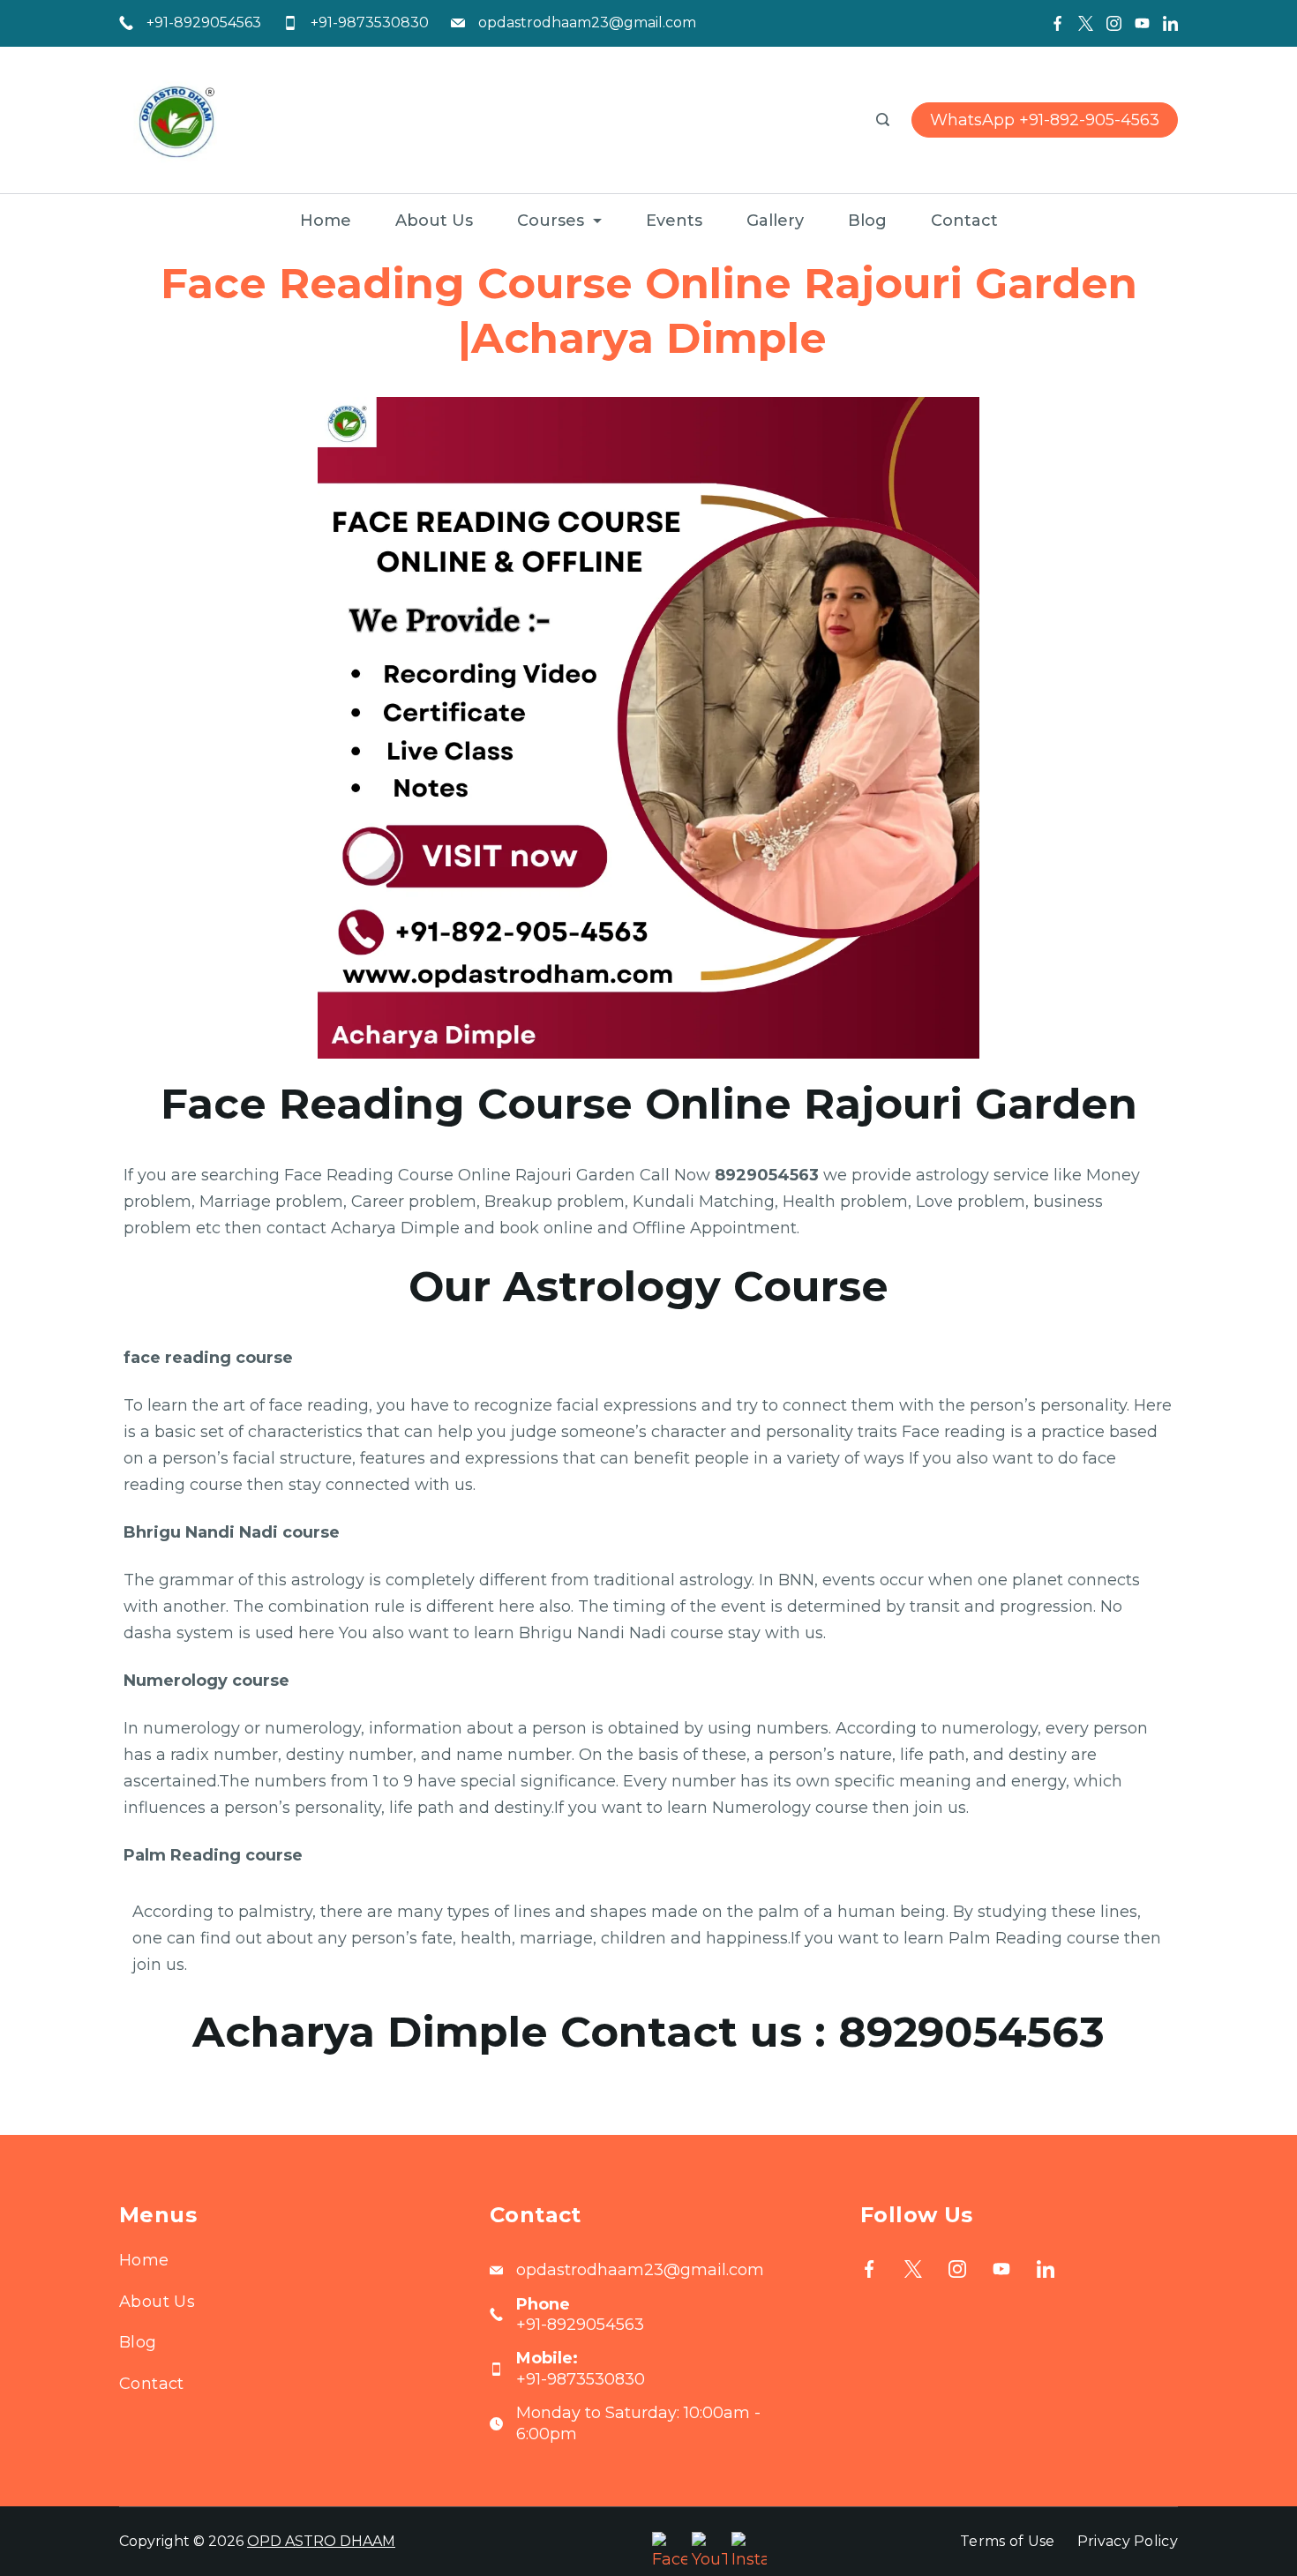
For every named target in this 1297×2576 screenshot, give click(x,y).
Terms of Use (1008, 2541)
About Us (434, 221)
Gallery (775, 221)
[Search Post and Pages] (883, 120)
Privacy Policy (1128, 2541)
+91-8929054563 (204, 22)
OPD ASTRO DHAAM (321, 2541)
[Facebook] (1057, 23)
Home (326, 221)
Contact (964, 221)
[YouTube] (1142, 23)
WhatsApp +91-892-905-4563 (1045, 120)
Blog (867, 221)
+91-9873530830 (370, 22)
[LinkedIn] (1170, 23)
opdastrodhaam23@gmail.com (587, 22)
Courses (551, 221)
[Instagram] (1114, 23)
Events (674, 221)
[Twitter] (1086, 23)
